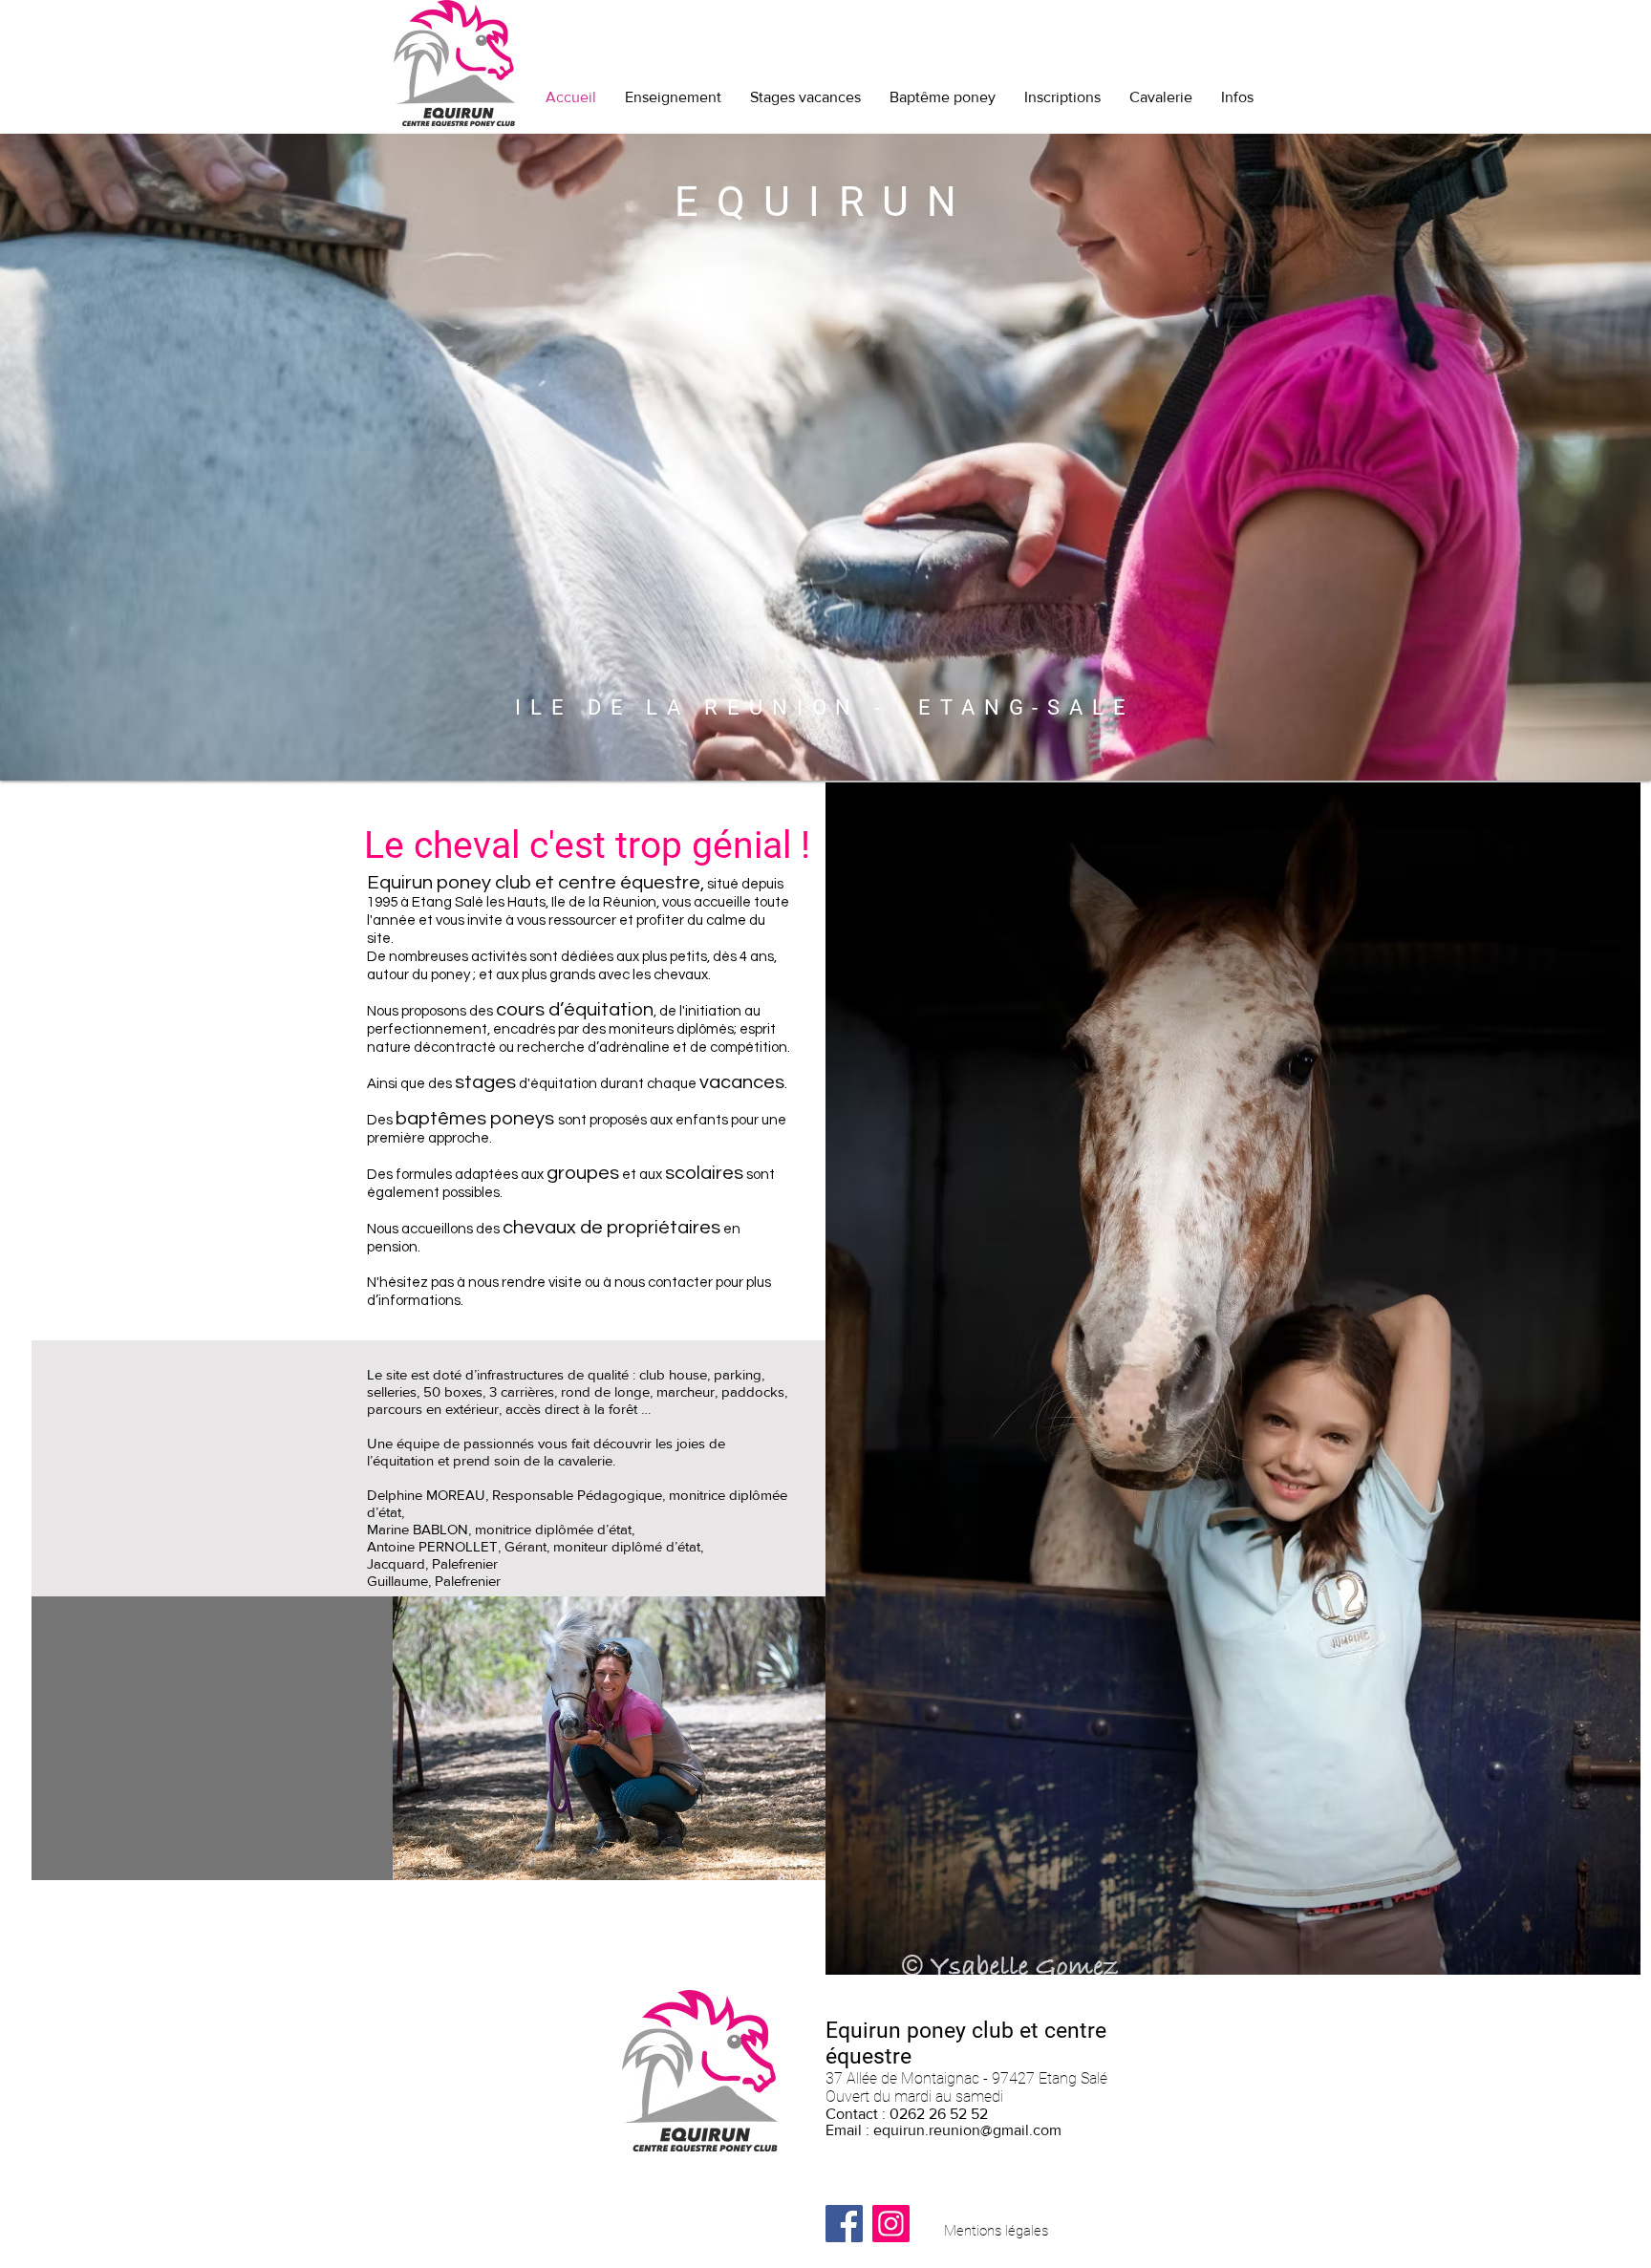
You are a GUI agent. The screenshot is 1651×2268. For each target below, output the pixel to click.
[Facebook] (844, 2224)
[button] (611, 1738)
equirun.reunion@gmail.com (967, 2130)
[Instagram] (891, 2224)
